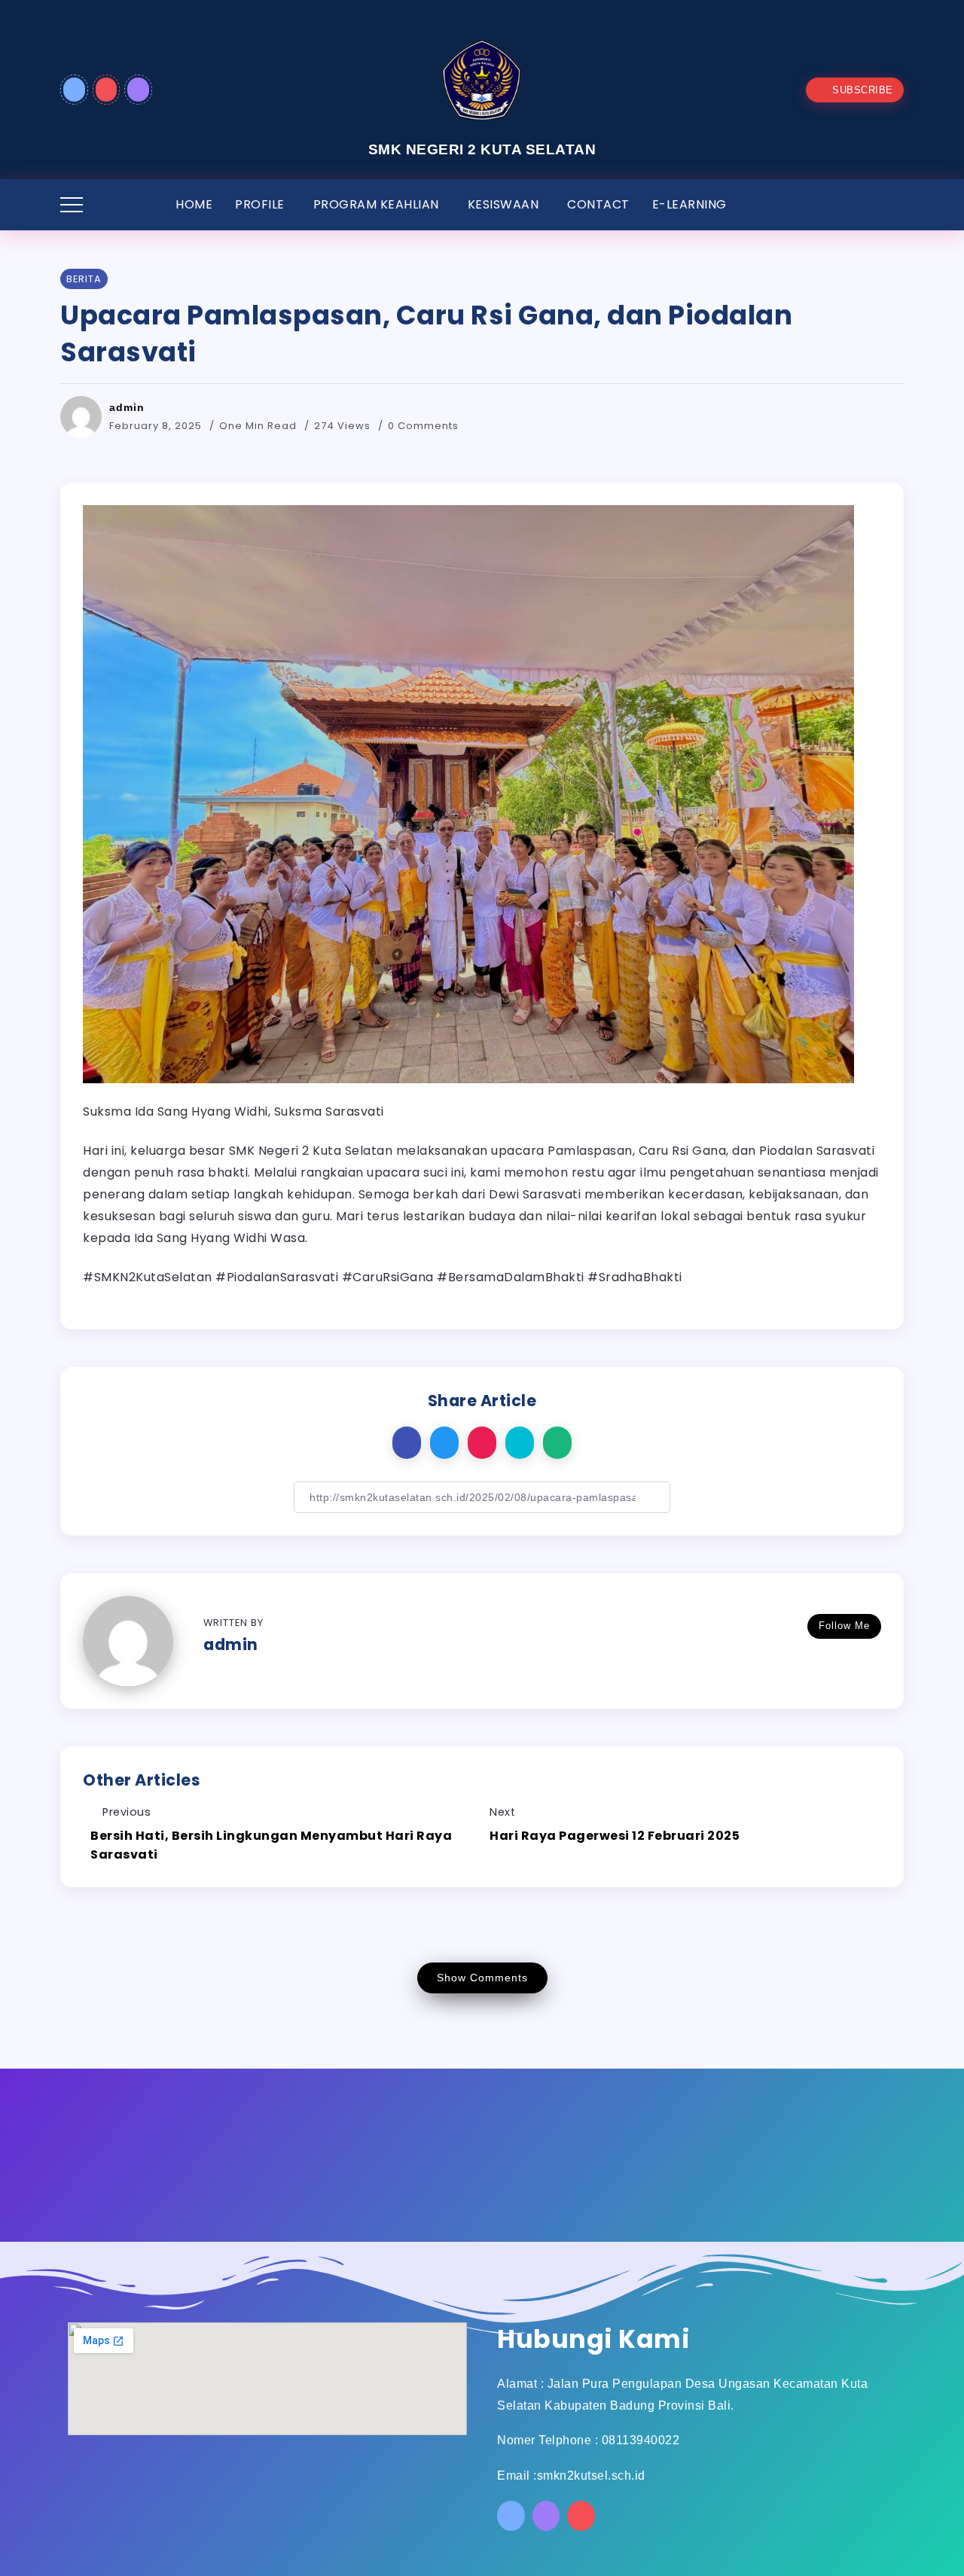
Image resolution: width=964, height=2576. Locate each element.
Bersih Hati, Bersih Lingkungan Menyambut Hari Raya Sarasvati (271, 1845)
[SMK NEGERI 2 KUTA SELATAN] (482, 81)
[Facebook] (74, 90)
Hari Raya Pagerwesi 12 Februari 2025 (615, 1836)
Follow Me (844, 1626)
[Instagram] (138, 90)
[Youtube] (107, 90)
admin (127, 407)
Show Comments (482, 1978)
